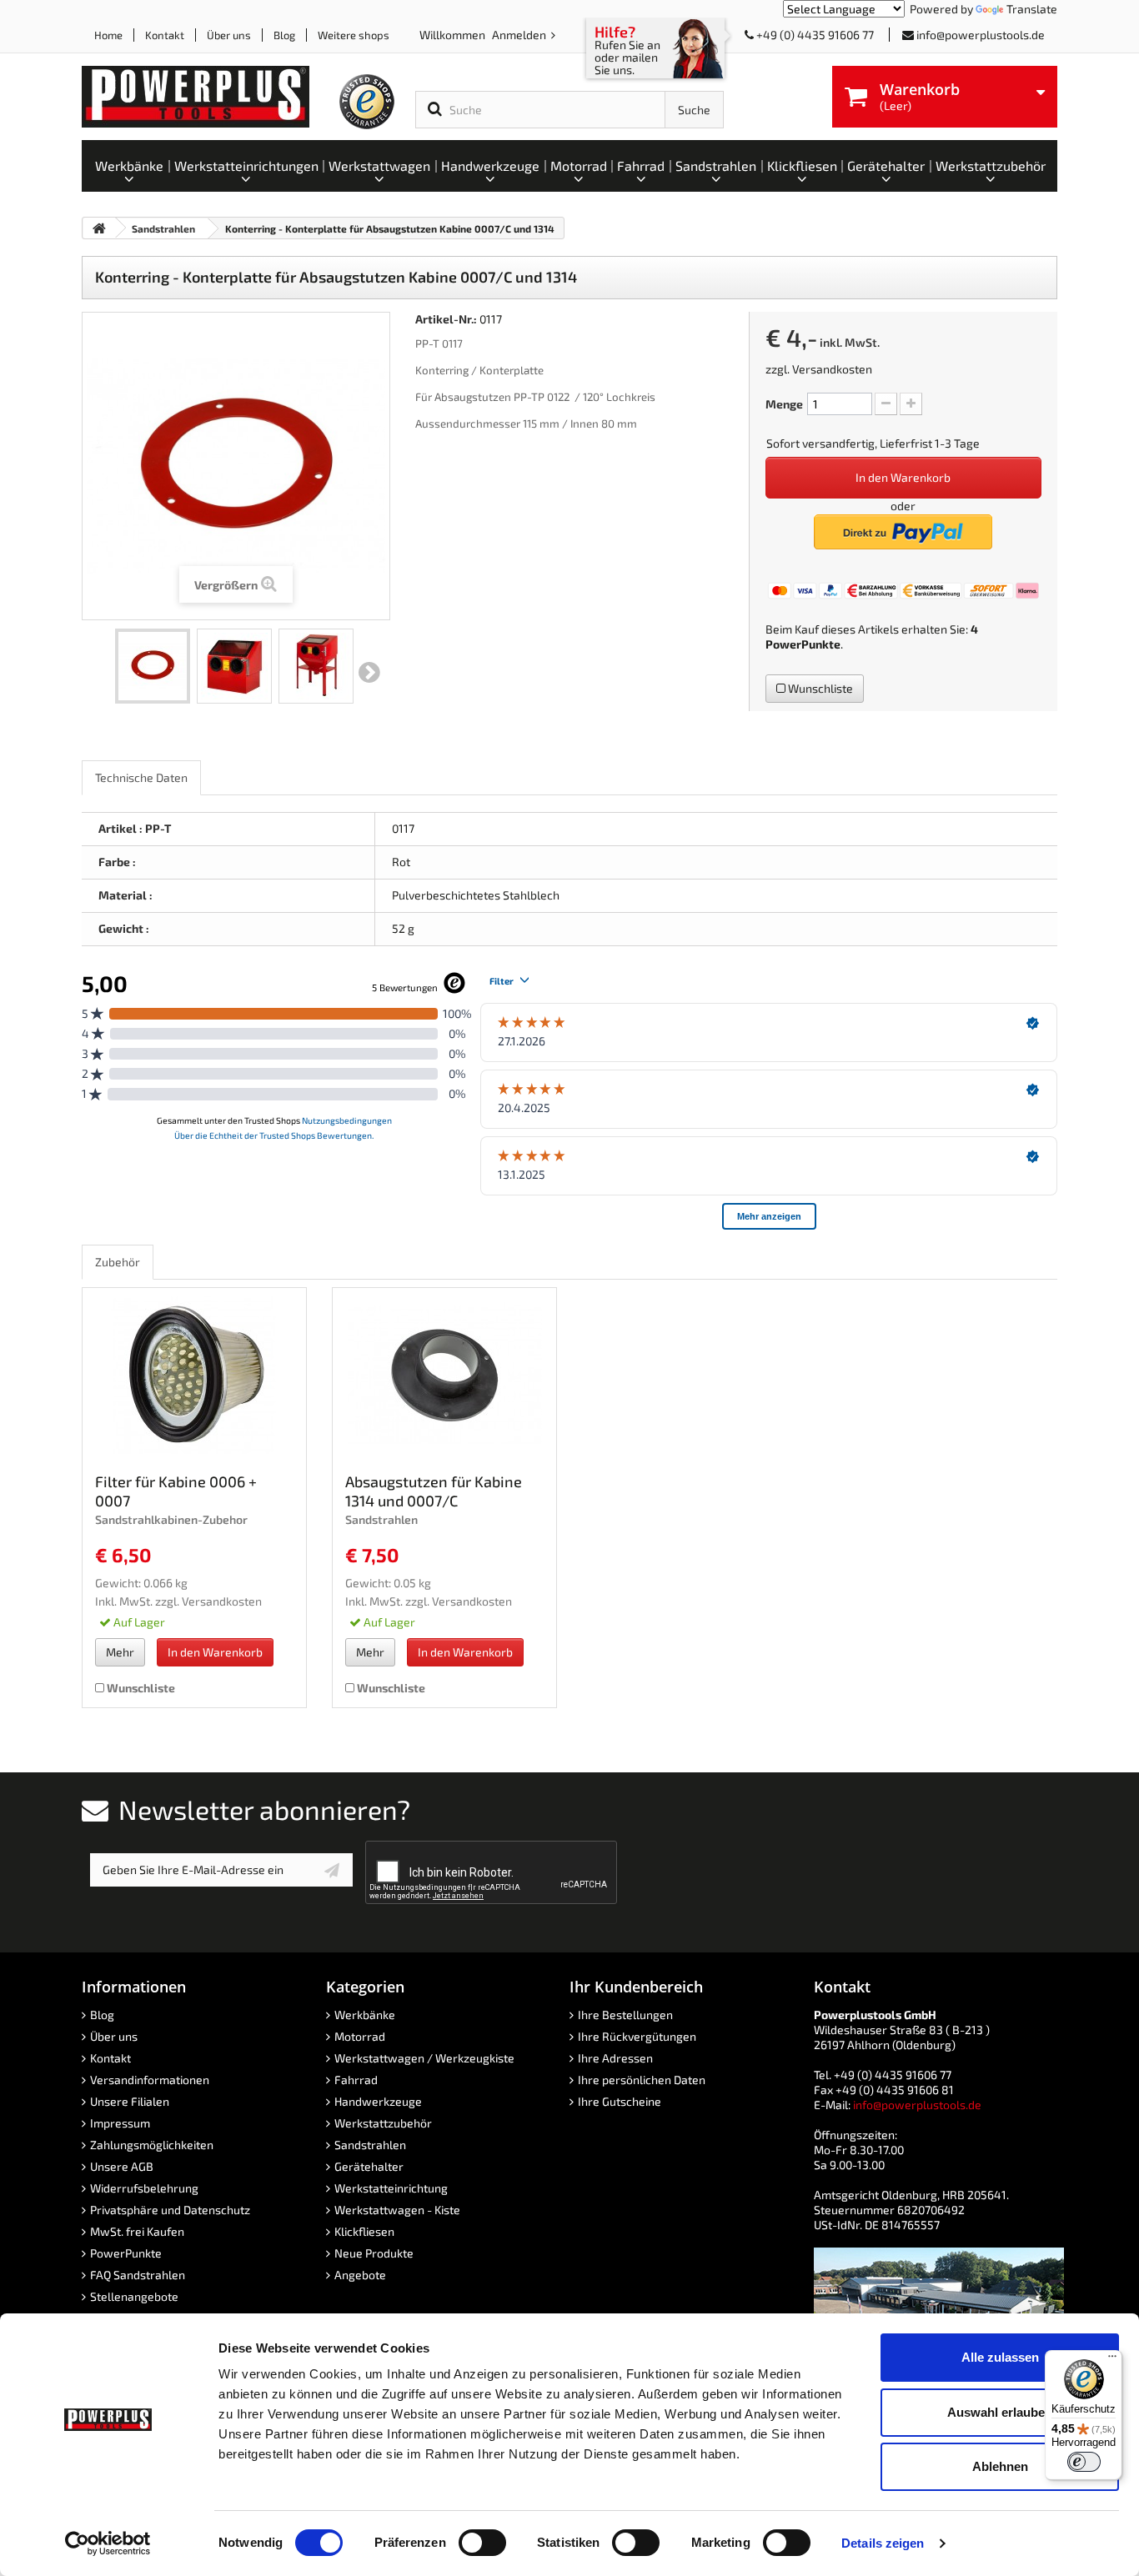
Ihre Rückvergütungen (637, 2036)
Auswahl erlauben (1000, 2412)
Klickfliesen (364, 2231)
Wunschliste (819, 688)
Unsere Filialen (130, 2101)
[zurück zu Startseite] (99, 228)
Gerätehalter (369, 2166)
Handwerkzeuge (378, 2101)
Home (108, 35)
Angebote (360, 2275)
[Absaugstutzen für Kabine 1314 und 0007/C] (444, 1375)
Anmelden (520, 35)
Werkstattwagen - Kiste (397, 2210)
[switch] (482, 2543)
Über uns (229, 35)
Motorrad (360, 2036)
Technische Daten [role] (141, 777)
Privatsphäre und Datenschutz (170, 2210)
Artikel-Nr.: (446, 319)
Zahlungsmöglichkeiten (152, 2145)
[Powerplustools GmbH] (209, 97)
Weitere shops (354, 35)
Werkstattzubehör (383, 2123)
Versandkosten (832, 369)
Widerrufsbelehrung (144, 2188)
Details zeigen (883, 2543)
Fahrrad (356, 2080)
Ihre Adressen (615, 2058)
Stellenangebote (134, 2296)
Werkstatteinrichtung (391, 2188)
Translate (1032, 9)
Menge (784, 404)
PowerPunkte (803, 644)
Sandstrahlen (370, 2145)
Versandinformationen (150, 2080)
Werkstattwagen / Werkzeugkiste (424, 2058)
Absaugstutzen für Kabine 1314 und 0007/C (434, 1491)
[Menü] (1112, 2360)
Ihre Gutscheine (620, 2101)
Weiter (369, 673)
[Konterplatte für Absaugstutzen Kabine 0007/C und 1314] (153, 666)
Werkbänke (365, 2015)
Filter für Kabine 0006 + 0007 (176, 1491)
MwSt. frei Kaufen (137, 2231)
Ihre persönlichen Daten (642, 2080)
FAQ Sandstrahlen (138, 2275)
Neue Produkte (374, 2253)
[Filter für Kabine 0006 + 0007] (194, 1375)
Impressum (120, 2123)
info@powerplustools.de (981, 35)
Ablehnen (1000, 2466)
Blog (284, 35)
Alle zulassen (1000, 2357)
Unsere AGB (122, 2166)
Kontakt (165, 35)
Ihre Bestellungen (625, 2015)
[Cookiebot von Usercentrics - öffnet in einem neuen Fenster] (108, 2543)
